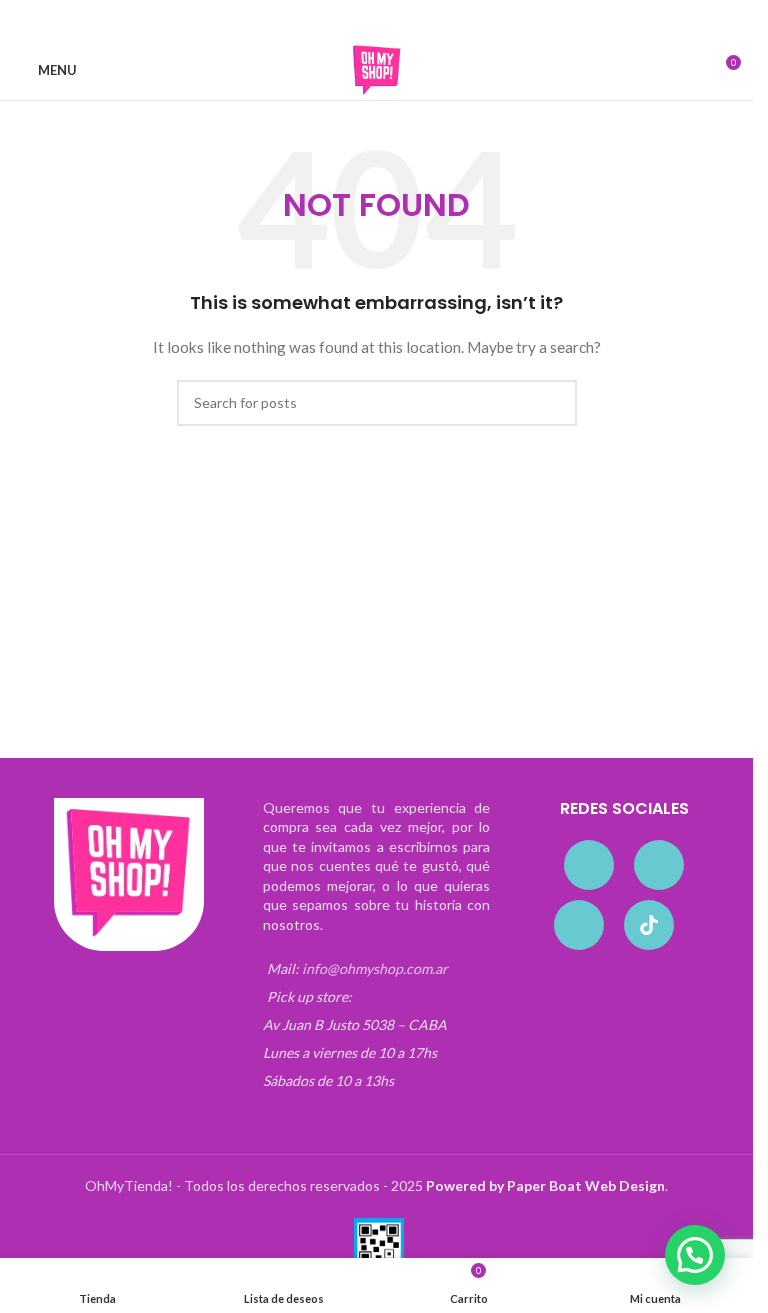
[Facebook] (589, 865)
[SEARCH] (554, 403)
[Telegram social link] (437, 20)
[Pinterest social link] (389, 20)
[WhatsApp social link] (413, 20)
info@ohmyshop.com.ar (375, 968)
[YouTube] (579, 925)
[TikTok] (649, 925)
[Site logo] (377, 68)
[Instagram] (659, 865)
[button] (695, 1255)
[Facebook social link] (317, 20)
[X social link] (341, 20)
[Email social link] (365, 20)
